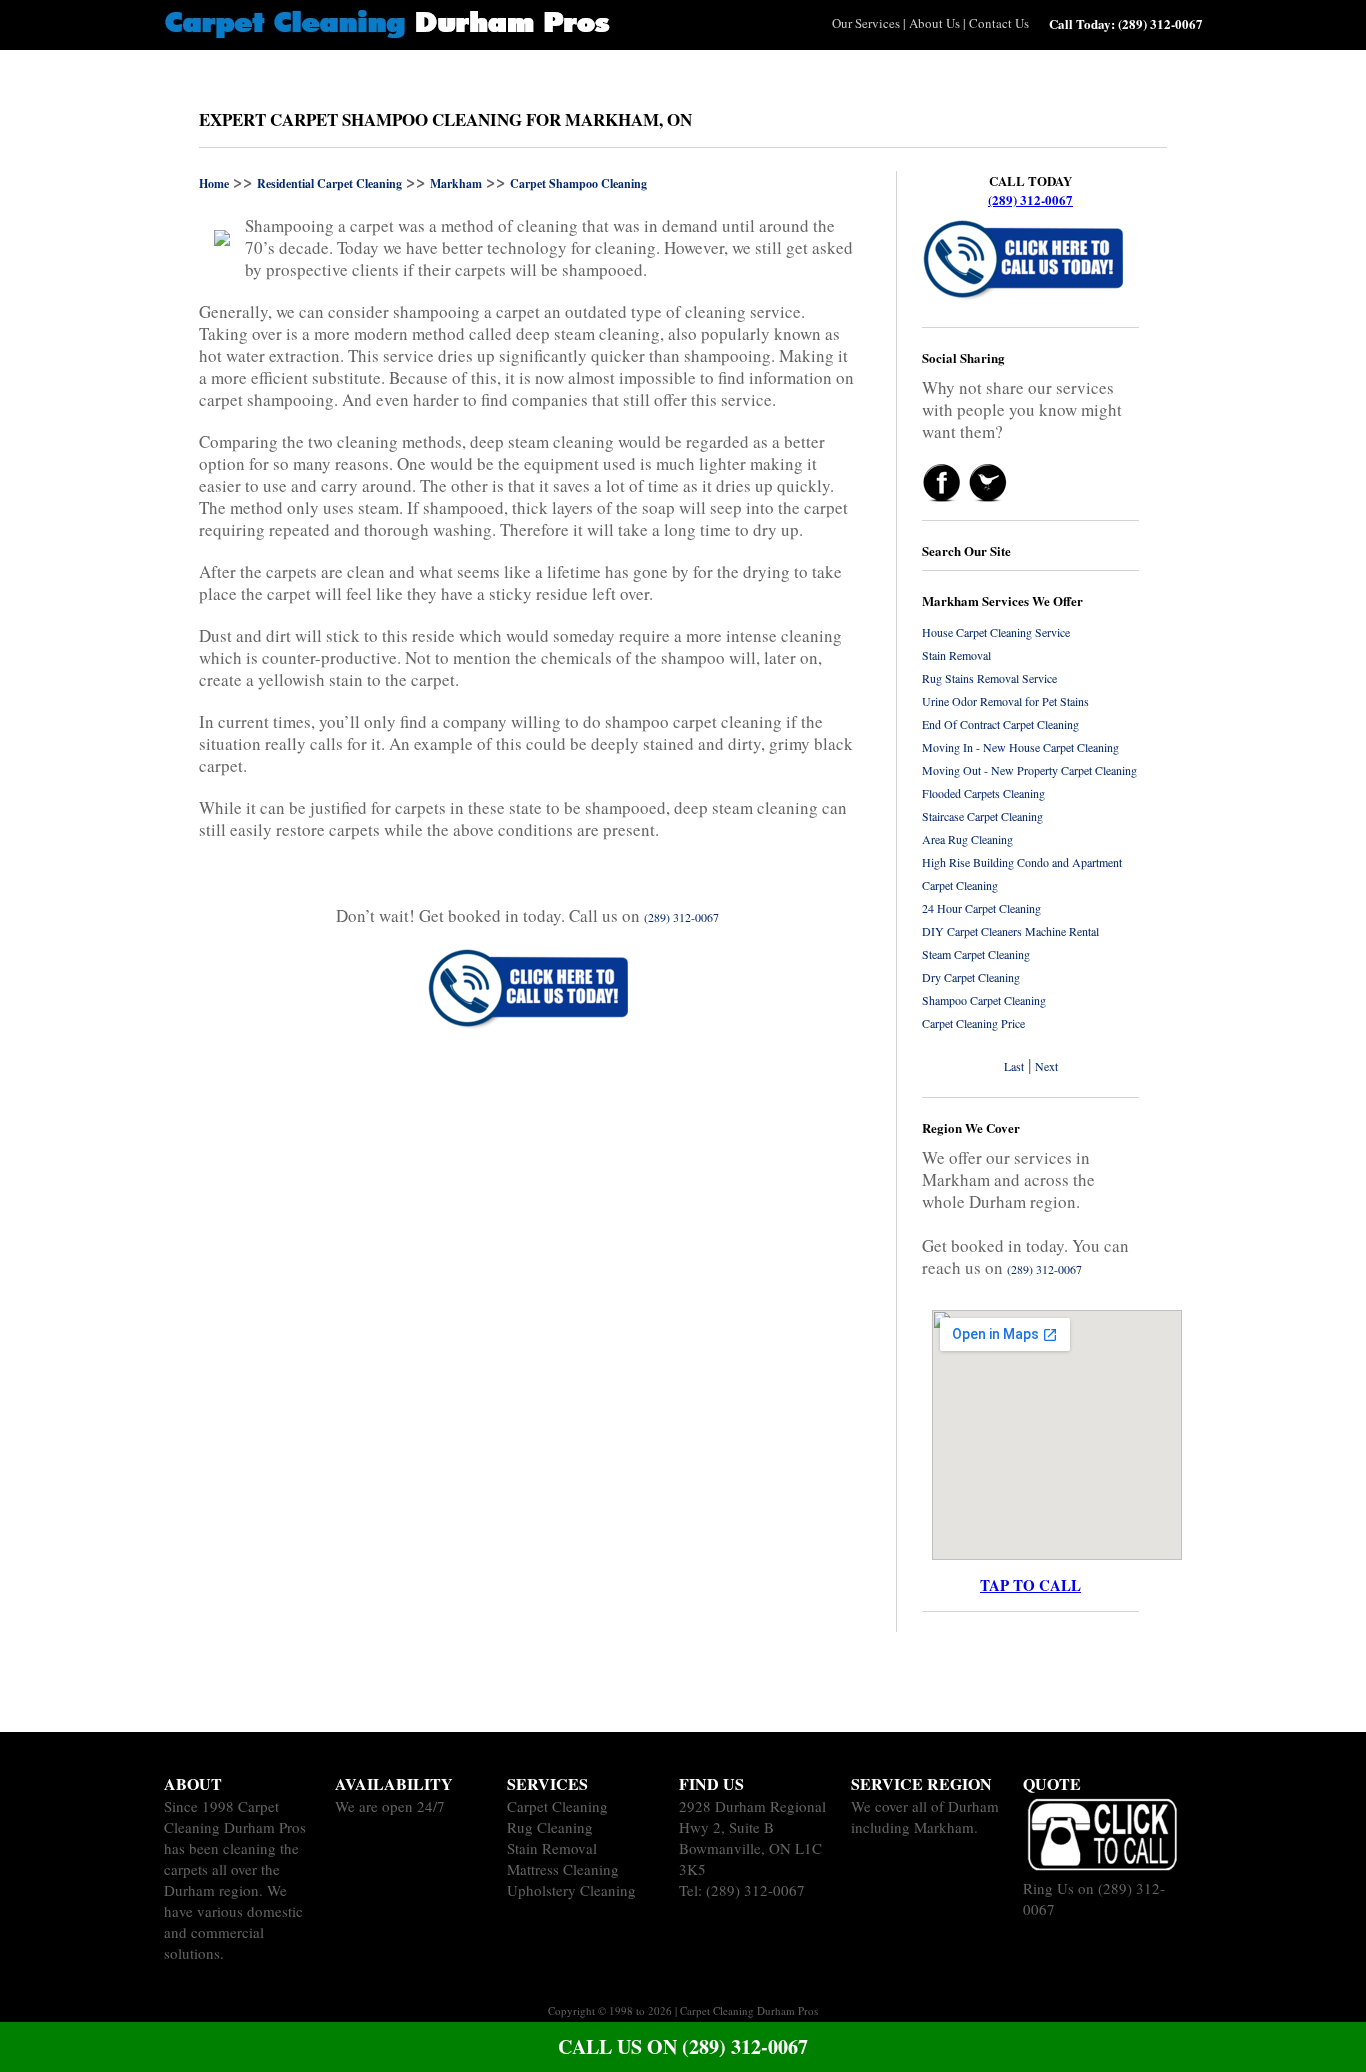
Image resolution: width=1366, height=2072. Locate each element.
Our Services (866, 23)
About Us (934, 23)
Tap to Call (1030, 1585)
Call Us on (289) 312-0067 (683, 2046)
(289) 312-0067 (1030, 199)
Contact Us (999, 23)
